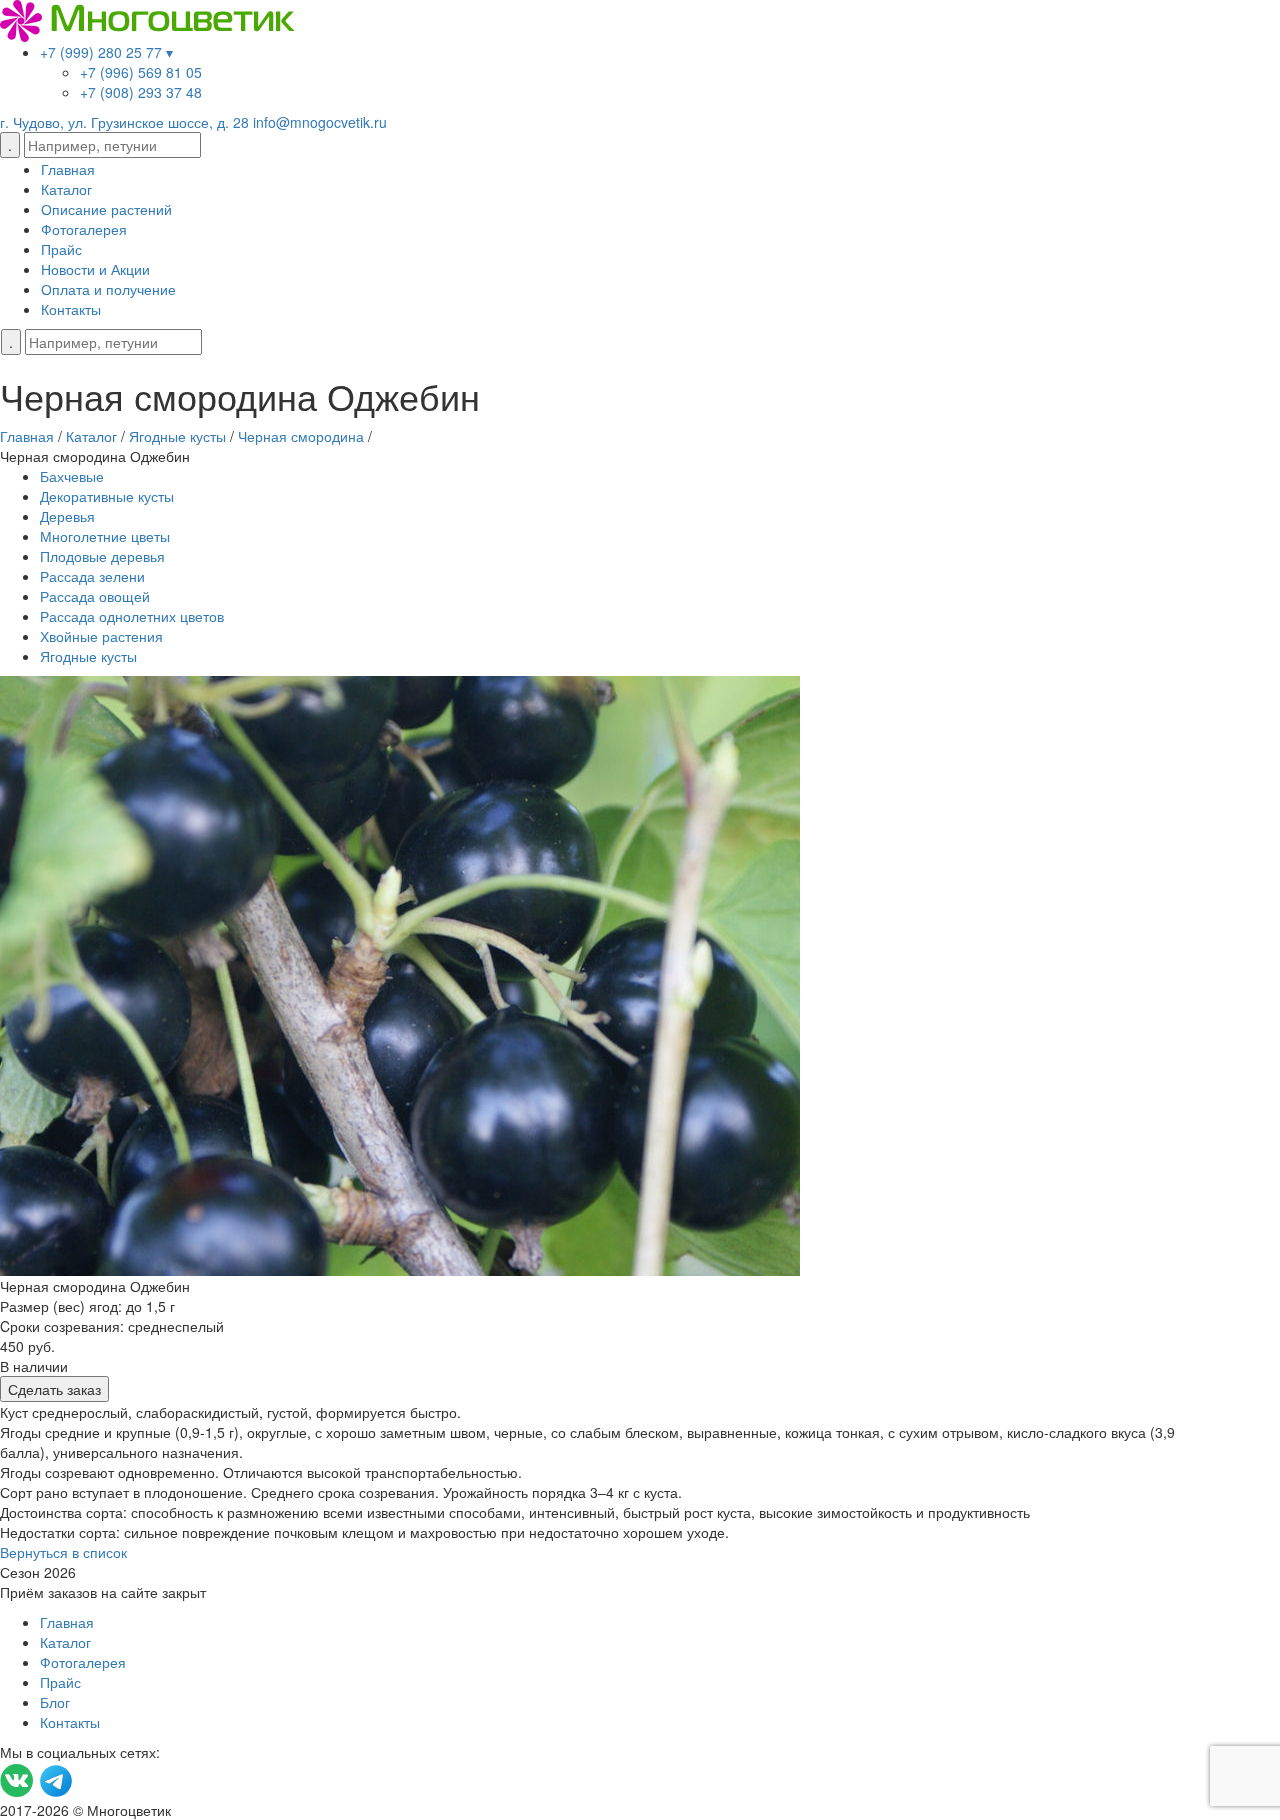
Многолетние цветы (105, 536)
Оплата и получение (108, 289)
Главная (68, 169)
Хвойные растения (101, 636)
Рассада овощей (95, 596)
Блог (55, 1702)
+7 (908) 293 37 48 (141, 92)
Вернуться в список (63, 1552)
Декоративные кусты (107, 496)
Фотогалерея (84, 229)
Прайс (61, 249)
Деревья (67, 516)
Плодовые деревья (102, 556)
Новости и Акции (95, 269)
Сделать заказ (54, 1389)
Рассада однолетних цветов (132, 616)
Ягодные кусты (88, 656)
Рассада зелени (92, 576)
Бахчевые (72, 476)
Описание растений (106, 209)
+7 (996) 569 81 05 (141, 72)
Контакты (71, 309)
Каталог (66, 189)
